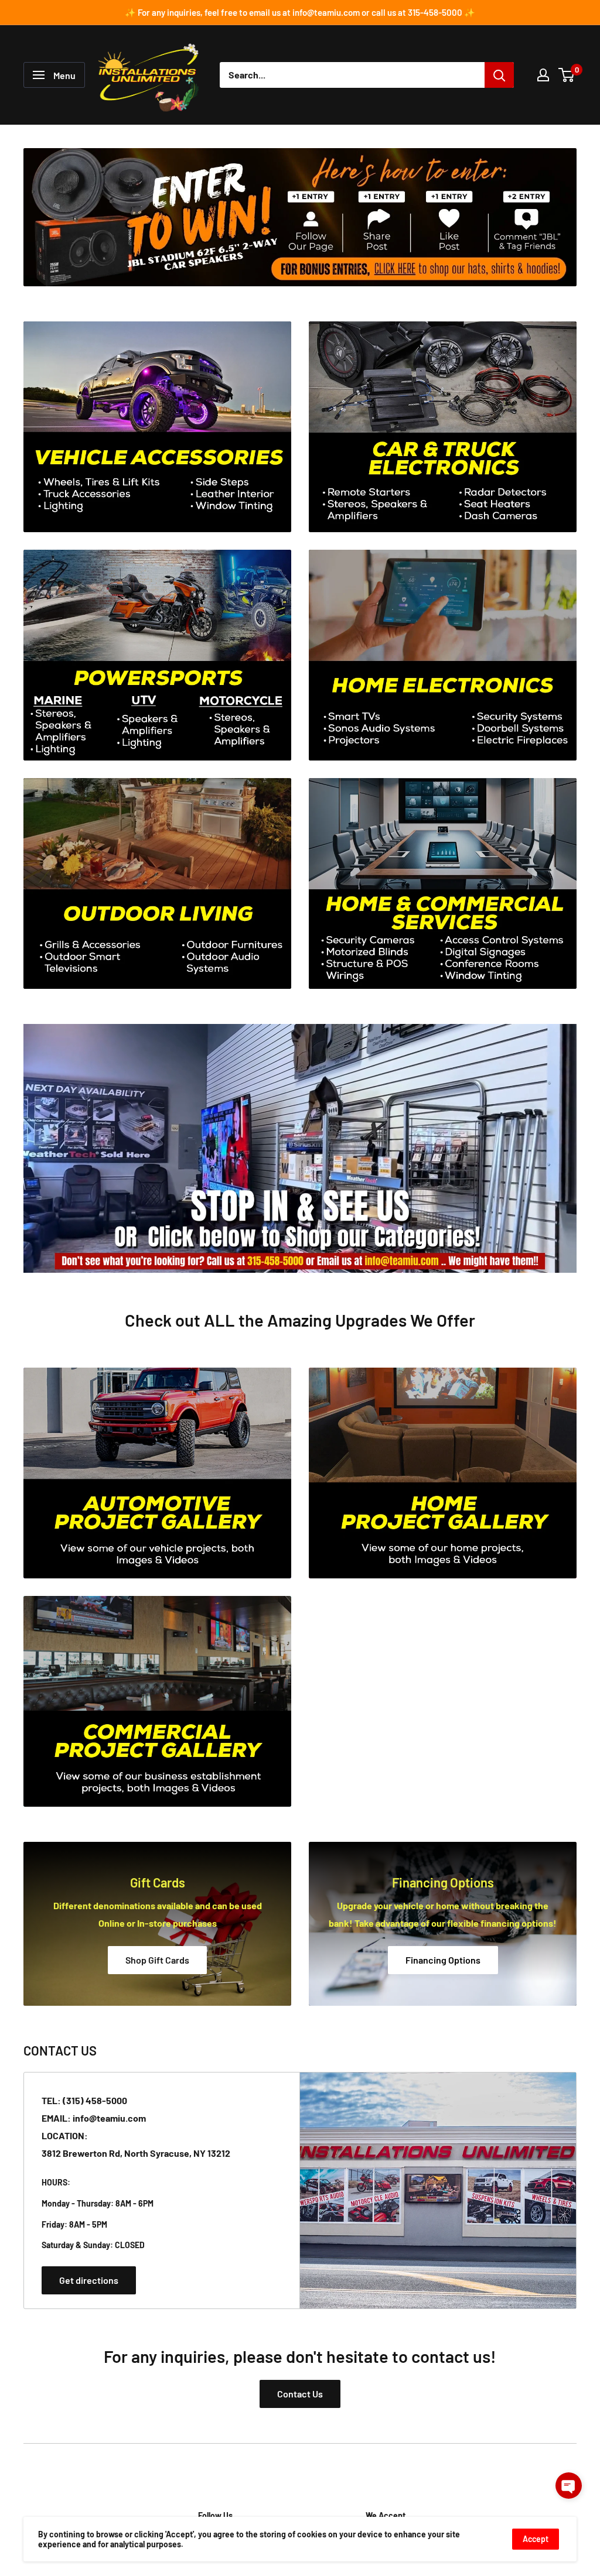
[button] (569, 2486)
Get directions (89, 2280)
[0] (567, 75)
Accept (536, 2539)
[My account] (543, 75)
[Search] (499, 75)
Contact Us (300, 2394)
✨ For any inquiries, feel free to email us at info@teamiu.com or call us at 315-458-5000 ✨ (300, 12)
